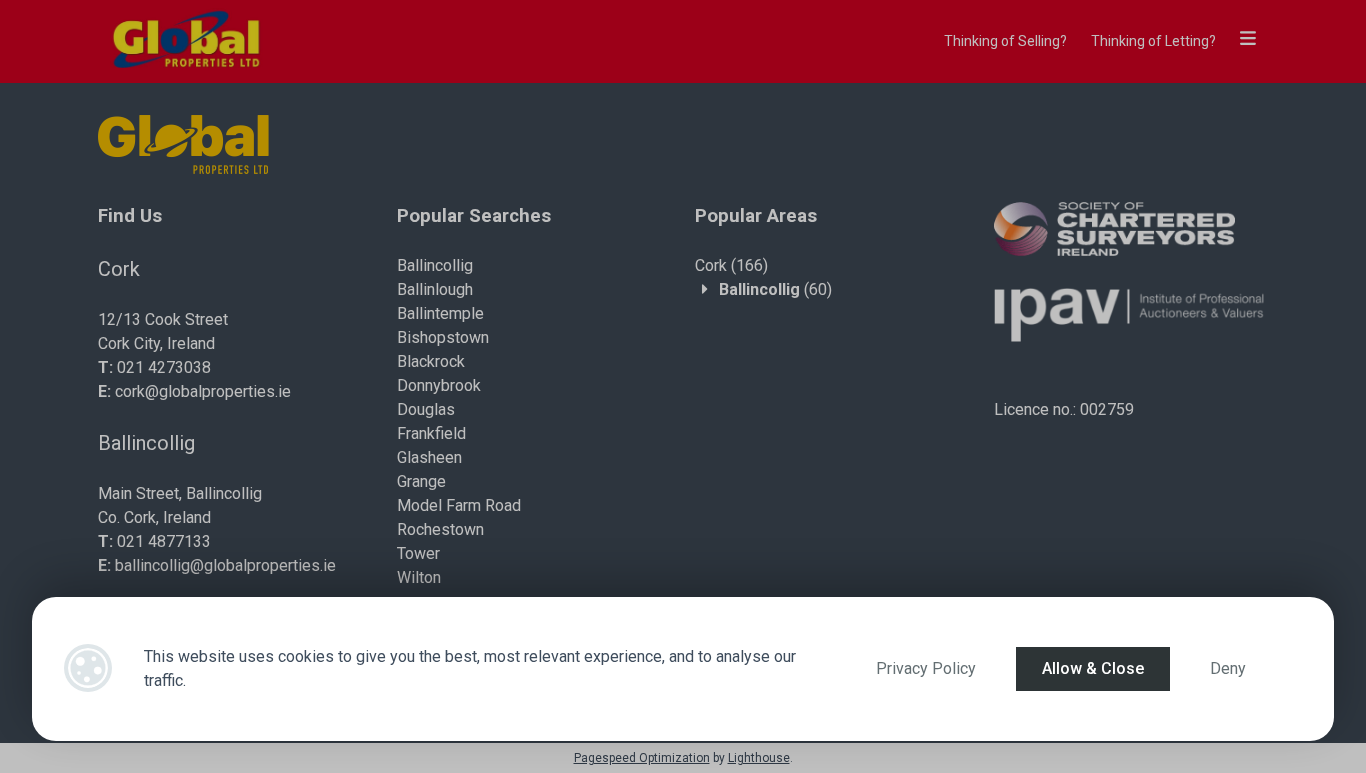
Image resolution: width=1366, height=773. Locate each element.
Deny (1228, 668)
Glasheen (429, 457)
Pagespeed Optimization (642, 758)
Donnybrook (439, 385)
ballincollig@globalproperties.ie (225, 565)
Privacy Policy (926, 668)
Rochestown (440, 529)
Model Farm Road (459, 505)
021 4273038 (164, 367)
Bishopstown (443, 337)
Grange (421, 481)
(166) (731, 265)
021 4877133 (164, 541)
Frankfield (431, 433)
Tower (418, 553)
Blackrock (431, 361)
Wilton (419, 577)
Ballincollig (435, 265)
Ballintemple (440, 313)
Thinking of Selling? (1005, 41)
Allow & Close (1093, 668)
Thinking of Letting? (1153, 41)
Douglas (426, 409)
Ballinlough (435, 289)
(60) (775, 289)
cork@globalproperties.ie (203, 391)
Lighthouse (759, 758)
